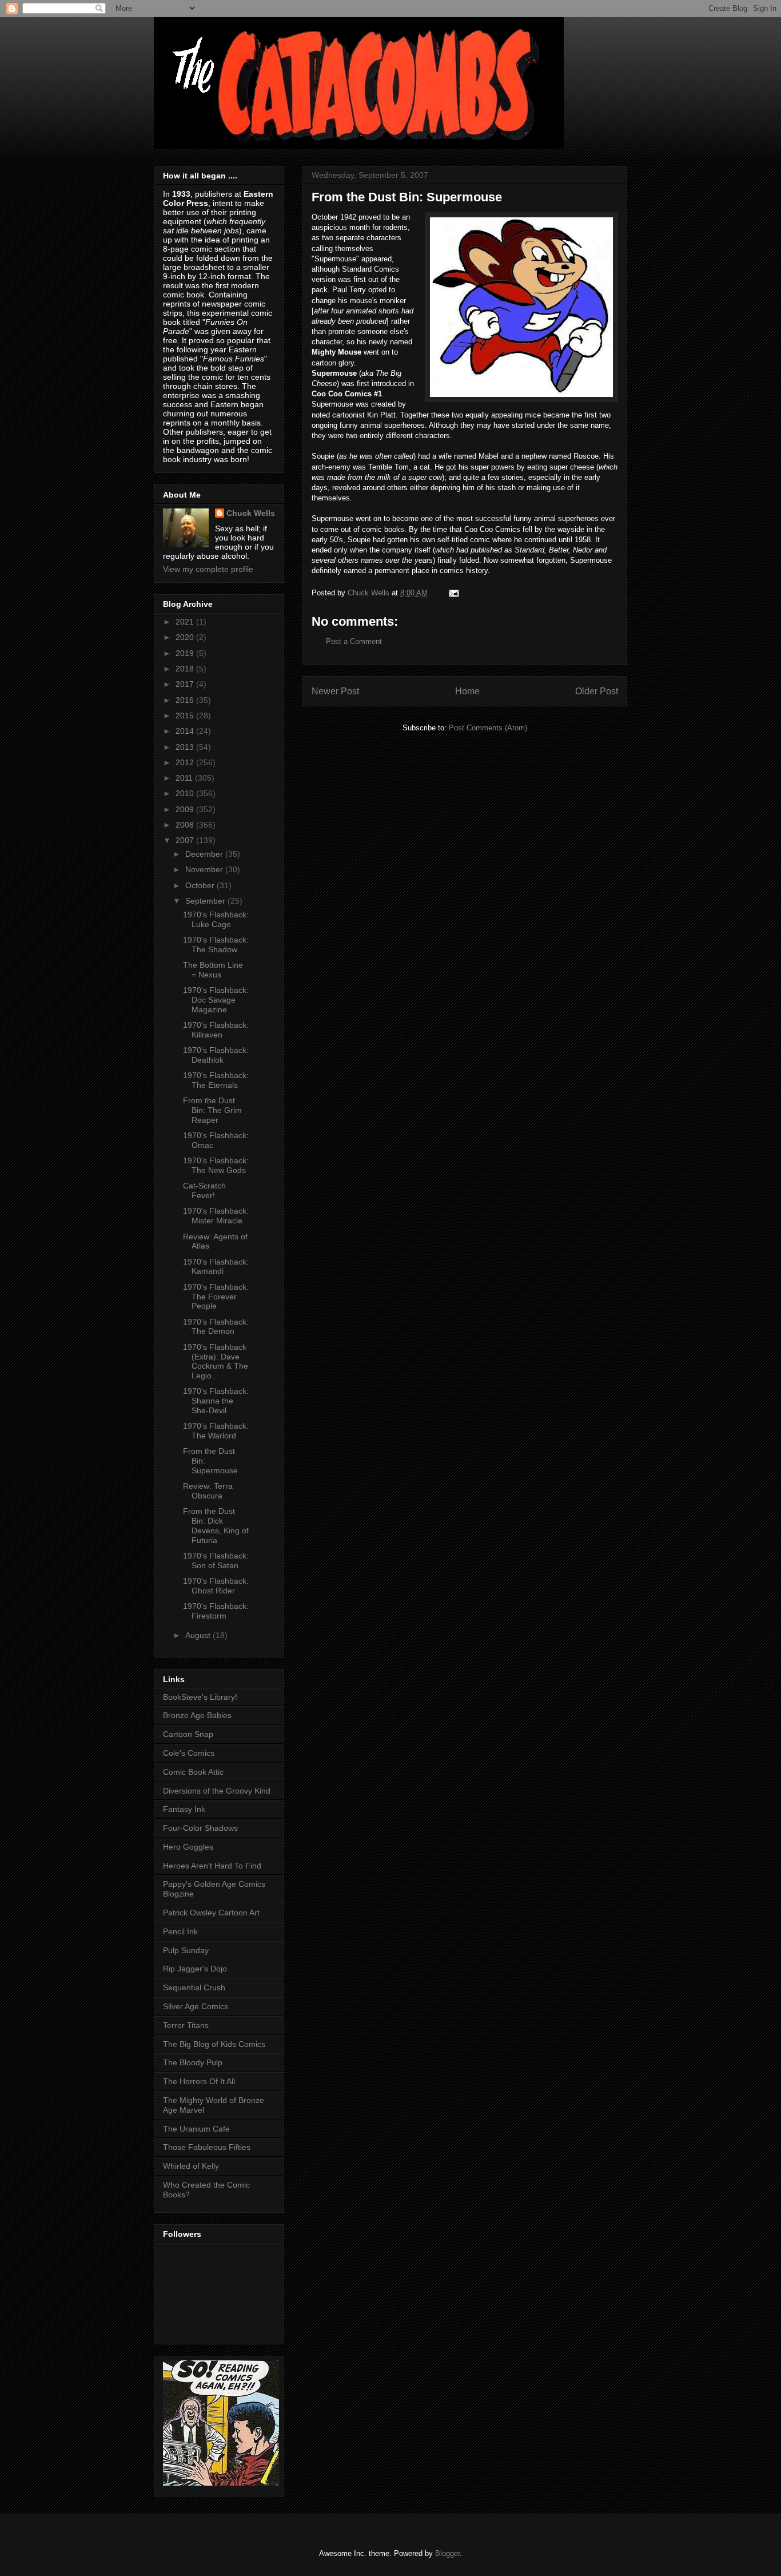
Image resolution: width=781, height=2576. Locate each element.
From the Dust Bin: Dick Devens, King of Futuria (216, 1525)
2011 (185, 778)
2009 (186, 809)
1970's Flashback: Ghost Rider (216, 1586)
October (201, 885)
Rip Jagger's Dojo (195, 1969)
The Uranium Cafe (196, 2129)
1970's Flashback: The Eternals (216, 1080)
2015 (186, 715)
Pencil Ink (180, 1931)
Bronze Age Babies (197, 1715)
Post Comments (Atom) (488, 728)
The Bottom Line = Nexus (213, 970)
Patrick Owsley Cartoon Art (211, 1913)
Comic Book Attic (193, 1772)
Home (467, 691)
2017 (186, 684)
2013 (186, 747)
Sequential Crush (194, 1987)
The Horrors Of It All (199, 2081)
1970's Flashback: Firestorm (216, 1611)
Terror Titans (186, 2025)
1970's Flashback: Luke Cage (216, 919)
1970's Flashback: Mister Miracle (216, 1216)
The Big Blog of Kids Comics (214, 2044)
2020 (186, 637)
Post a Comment (354, 641)
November (205, 869)
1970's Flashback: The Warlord (216, 1431)
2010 (186, 793)
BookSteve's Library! (200, 1697)
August (199, 1635)
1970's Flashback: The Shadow (216, 945)
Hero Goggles (188, 1847)
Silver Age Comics (196, 2006)
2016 (186, 700)
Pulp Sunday (186, 1950)
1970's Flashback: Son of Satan (216, 1561)
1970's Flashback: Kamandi (216, 1267)
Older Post (597, 691)
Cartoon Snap (188, 1734)
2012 (186, 762)
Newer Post (335, 691)
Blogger (447, 2553)
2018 (186, 669)
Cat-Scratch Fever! (204, 1190)
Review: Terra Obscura (208, 1491)
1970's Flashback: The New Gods (216, 1165)
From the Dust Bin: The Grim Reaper (212, 1110)
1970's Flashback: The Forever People (216, 1297)
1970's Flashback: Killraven (216, 1030)
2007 (186, 840)
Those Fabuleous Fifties (207, 2147)
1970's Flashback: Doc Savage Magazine (216, 1000)
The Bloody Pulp (193, 2062)
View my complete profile (208, 569)
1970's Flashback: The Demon (216, 1327)
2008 (186, 825)
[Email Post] (453, 593)
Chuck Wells (251, 513)
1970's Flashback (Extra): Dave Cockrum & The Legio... (216, 1361)
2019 (186, 653)
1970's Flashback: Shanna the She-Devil (216, 1401)
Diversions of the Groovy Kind (217, 1791)
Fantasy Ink (184, 1809)
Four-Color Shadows (200, 1828)
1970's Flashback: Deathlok (216, 1055)
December (205, 854)
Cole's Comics (189, 1753)
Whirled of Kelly (191, 2166)
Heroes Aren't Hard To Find (212, 1866)
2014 (186, 731)
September (206, 901)
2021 (186, 622)
